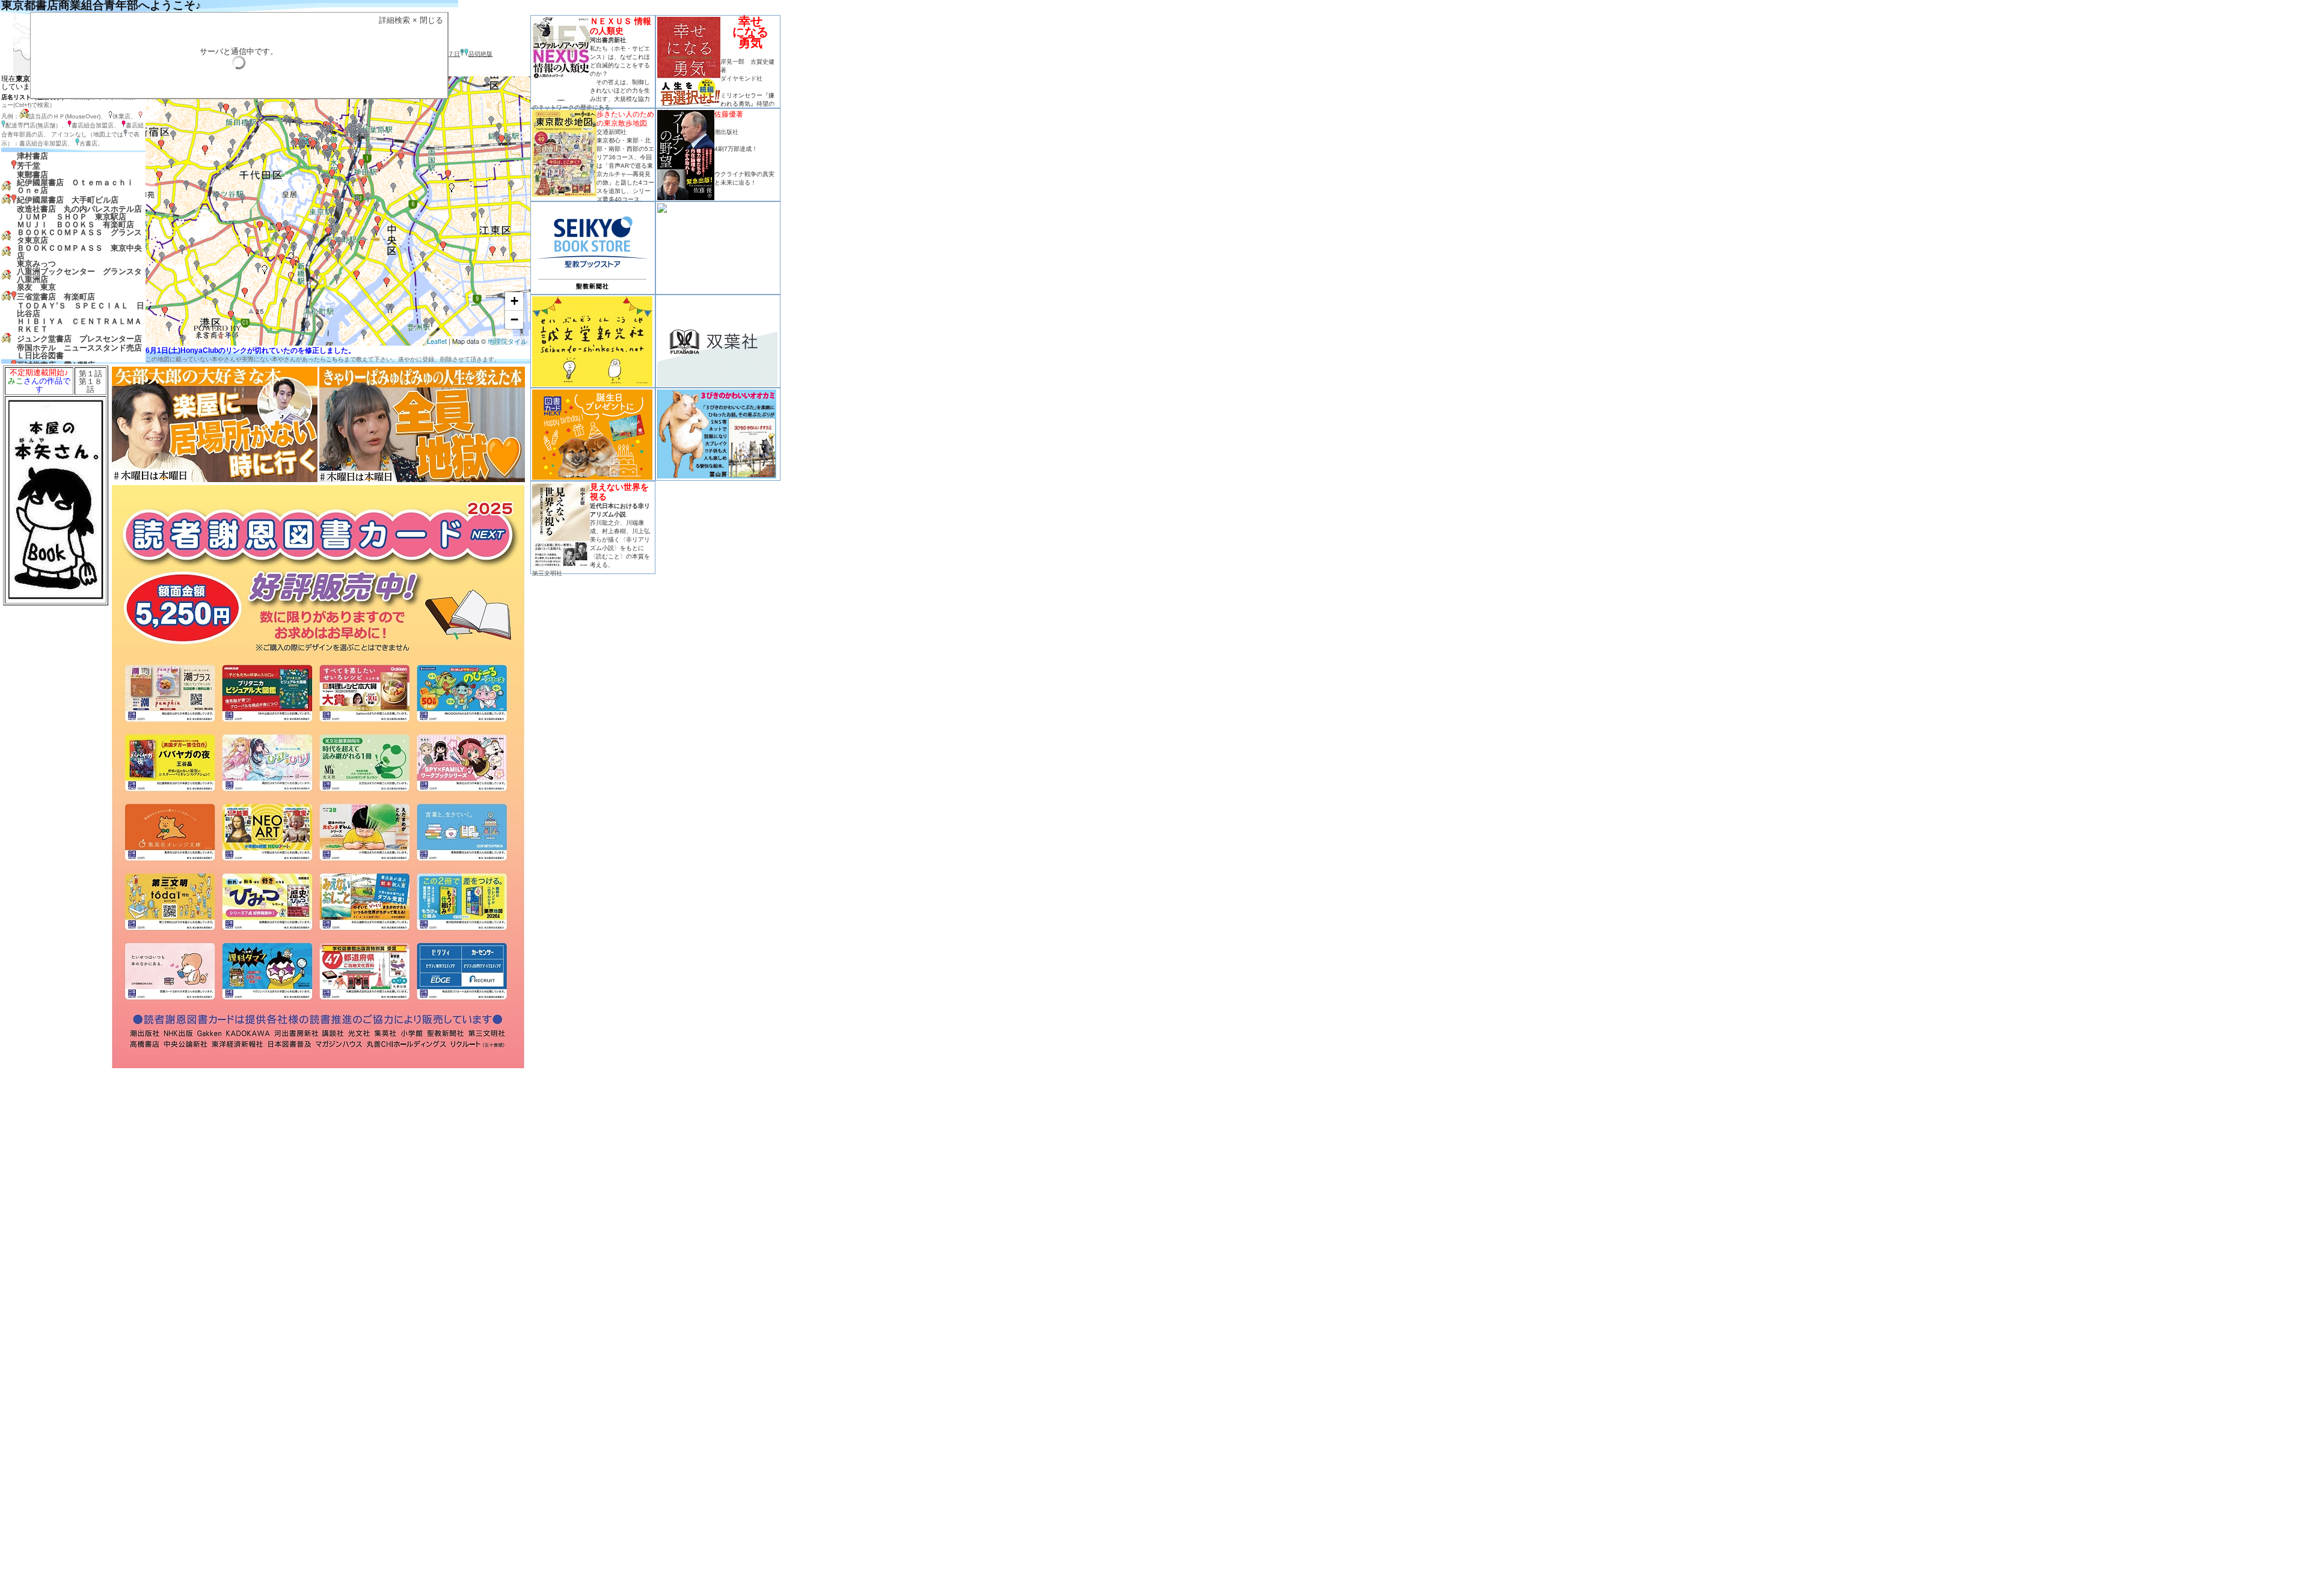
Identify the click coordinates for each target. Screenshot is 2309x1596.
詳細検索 (394, 20)
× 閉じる (428, 20)
